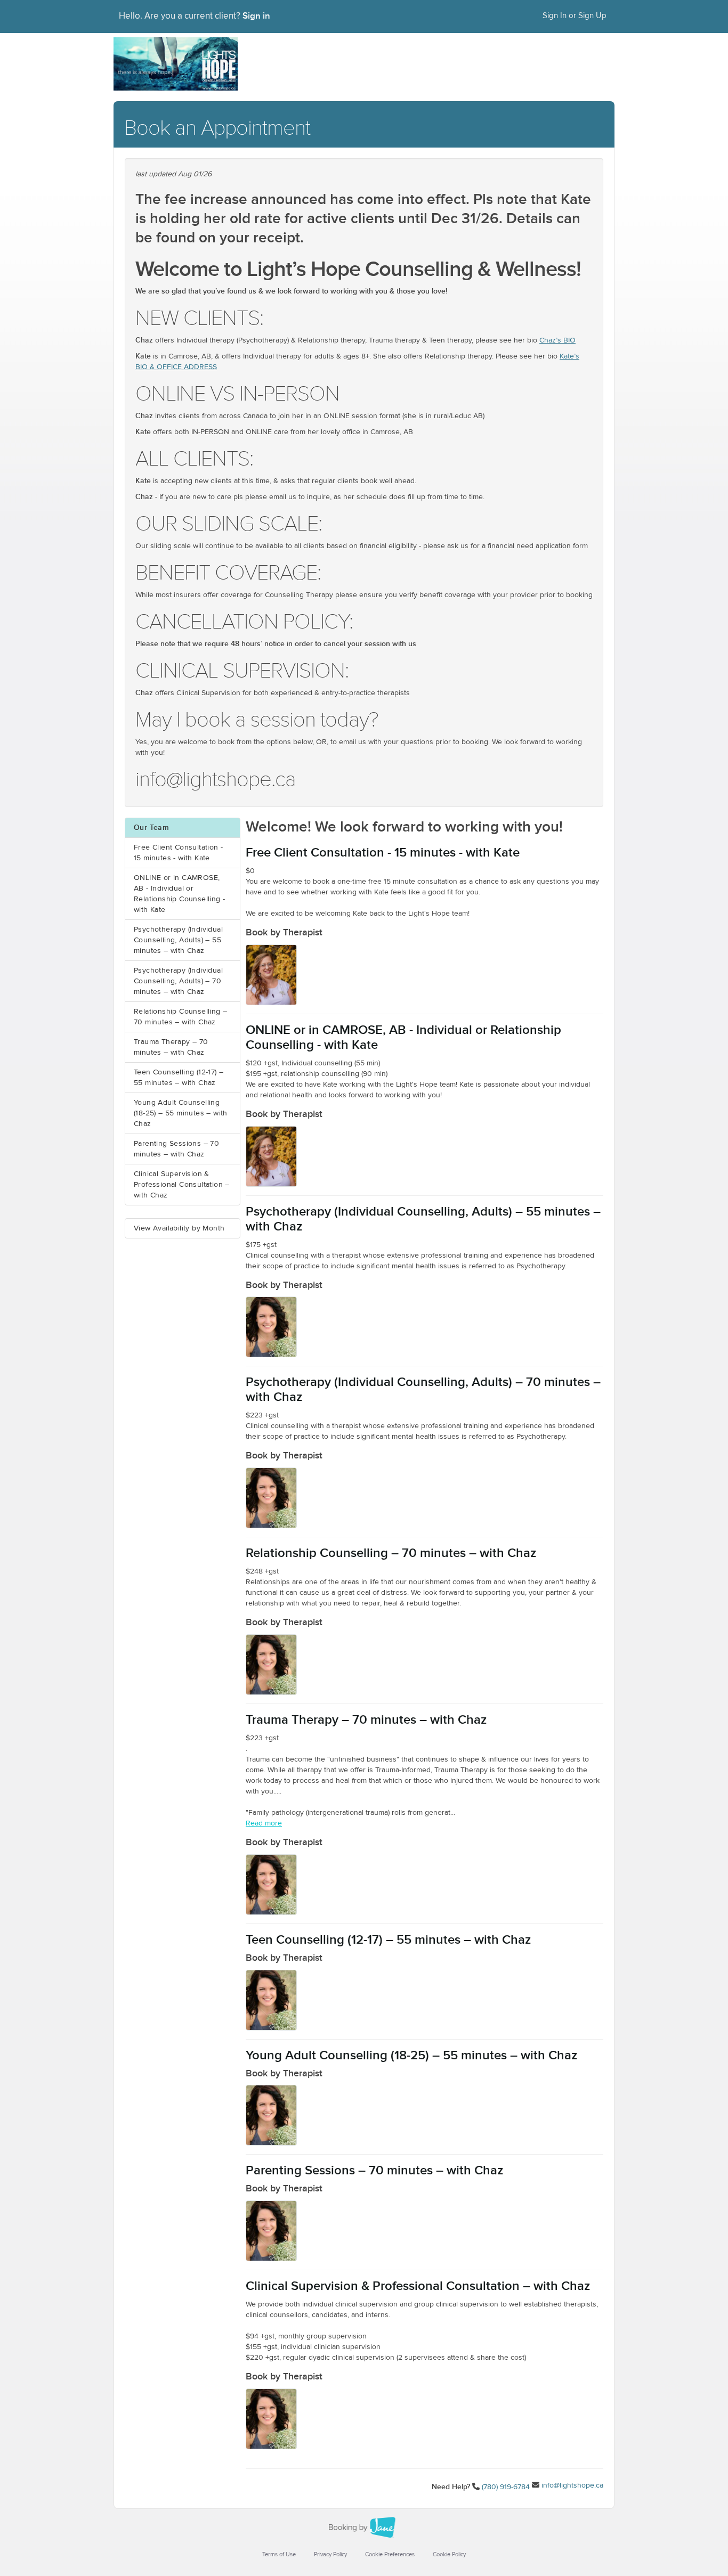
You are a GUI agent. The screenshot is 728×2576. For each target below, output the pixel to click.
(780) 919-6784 (506, 2487)
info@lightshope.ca (572, 2485)
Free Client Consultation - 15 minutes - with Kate (178, 853)
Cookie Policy (449, 2554)
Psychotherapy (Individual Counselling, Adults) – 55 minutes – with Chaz (178, 940)
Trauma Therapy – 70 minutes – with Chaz (171, 1047)
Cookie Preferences (390, 2554)
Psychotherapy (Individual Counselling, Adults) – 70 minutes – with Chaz (178, 981)
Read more (264, 1823)
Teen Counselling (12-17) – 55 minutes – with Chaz (179, 1078)
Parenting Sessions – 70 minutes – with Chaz (176, 1149)
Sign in (256, 16)
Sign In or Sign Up (575, 16)
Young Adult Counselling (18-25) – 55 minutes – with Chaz (181, 1113)
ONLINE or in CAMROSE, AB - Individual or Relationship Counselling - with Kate (179, 894)
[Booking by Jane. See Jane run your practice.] (364, 2528)
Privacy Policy (330, 2554)
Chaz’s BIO (557, 340)
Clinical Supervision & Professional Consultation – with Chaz (182, 1185)
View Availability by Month (179, 1228)
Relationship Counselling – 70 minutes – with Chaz (180, 1017)
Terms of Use (279, 2554)
